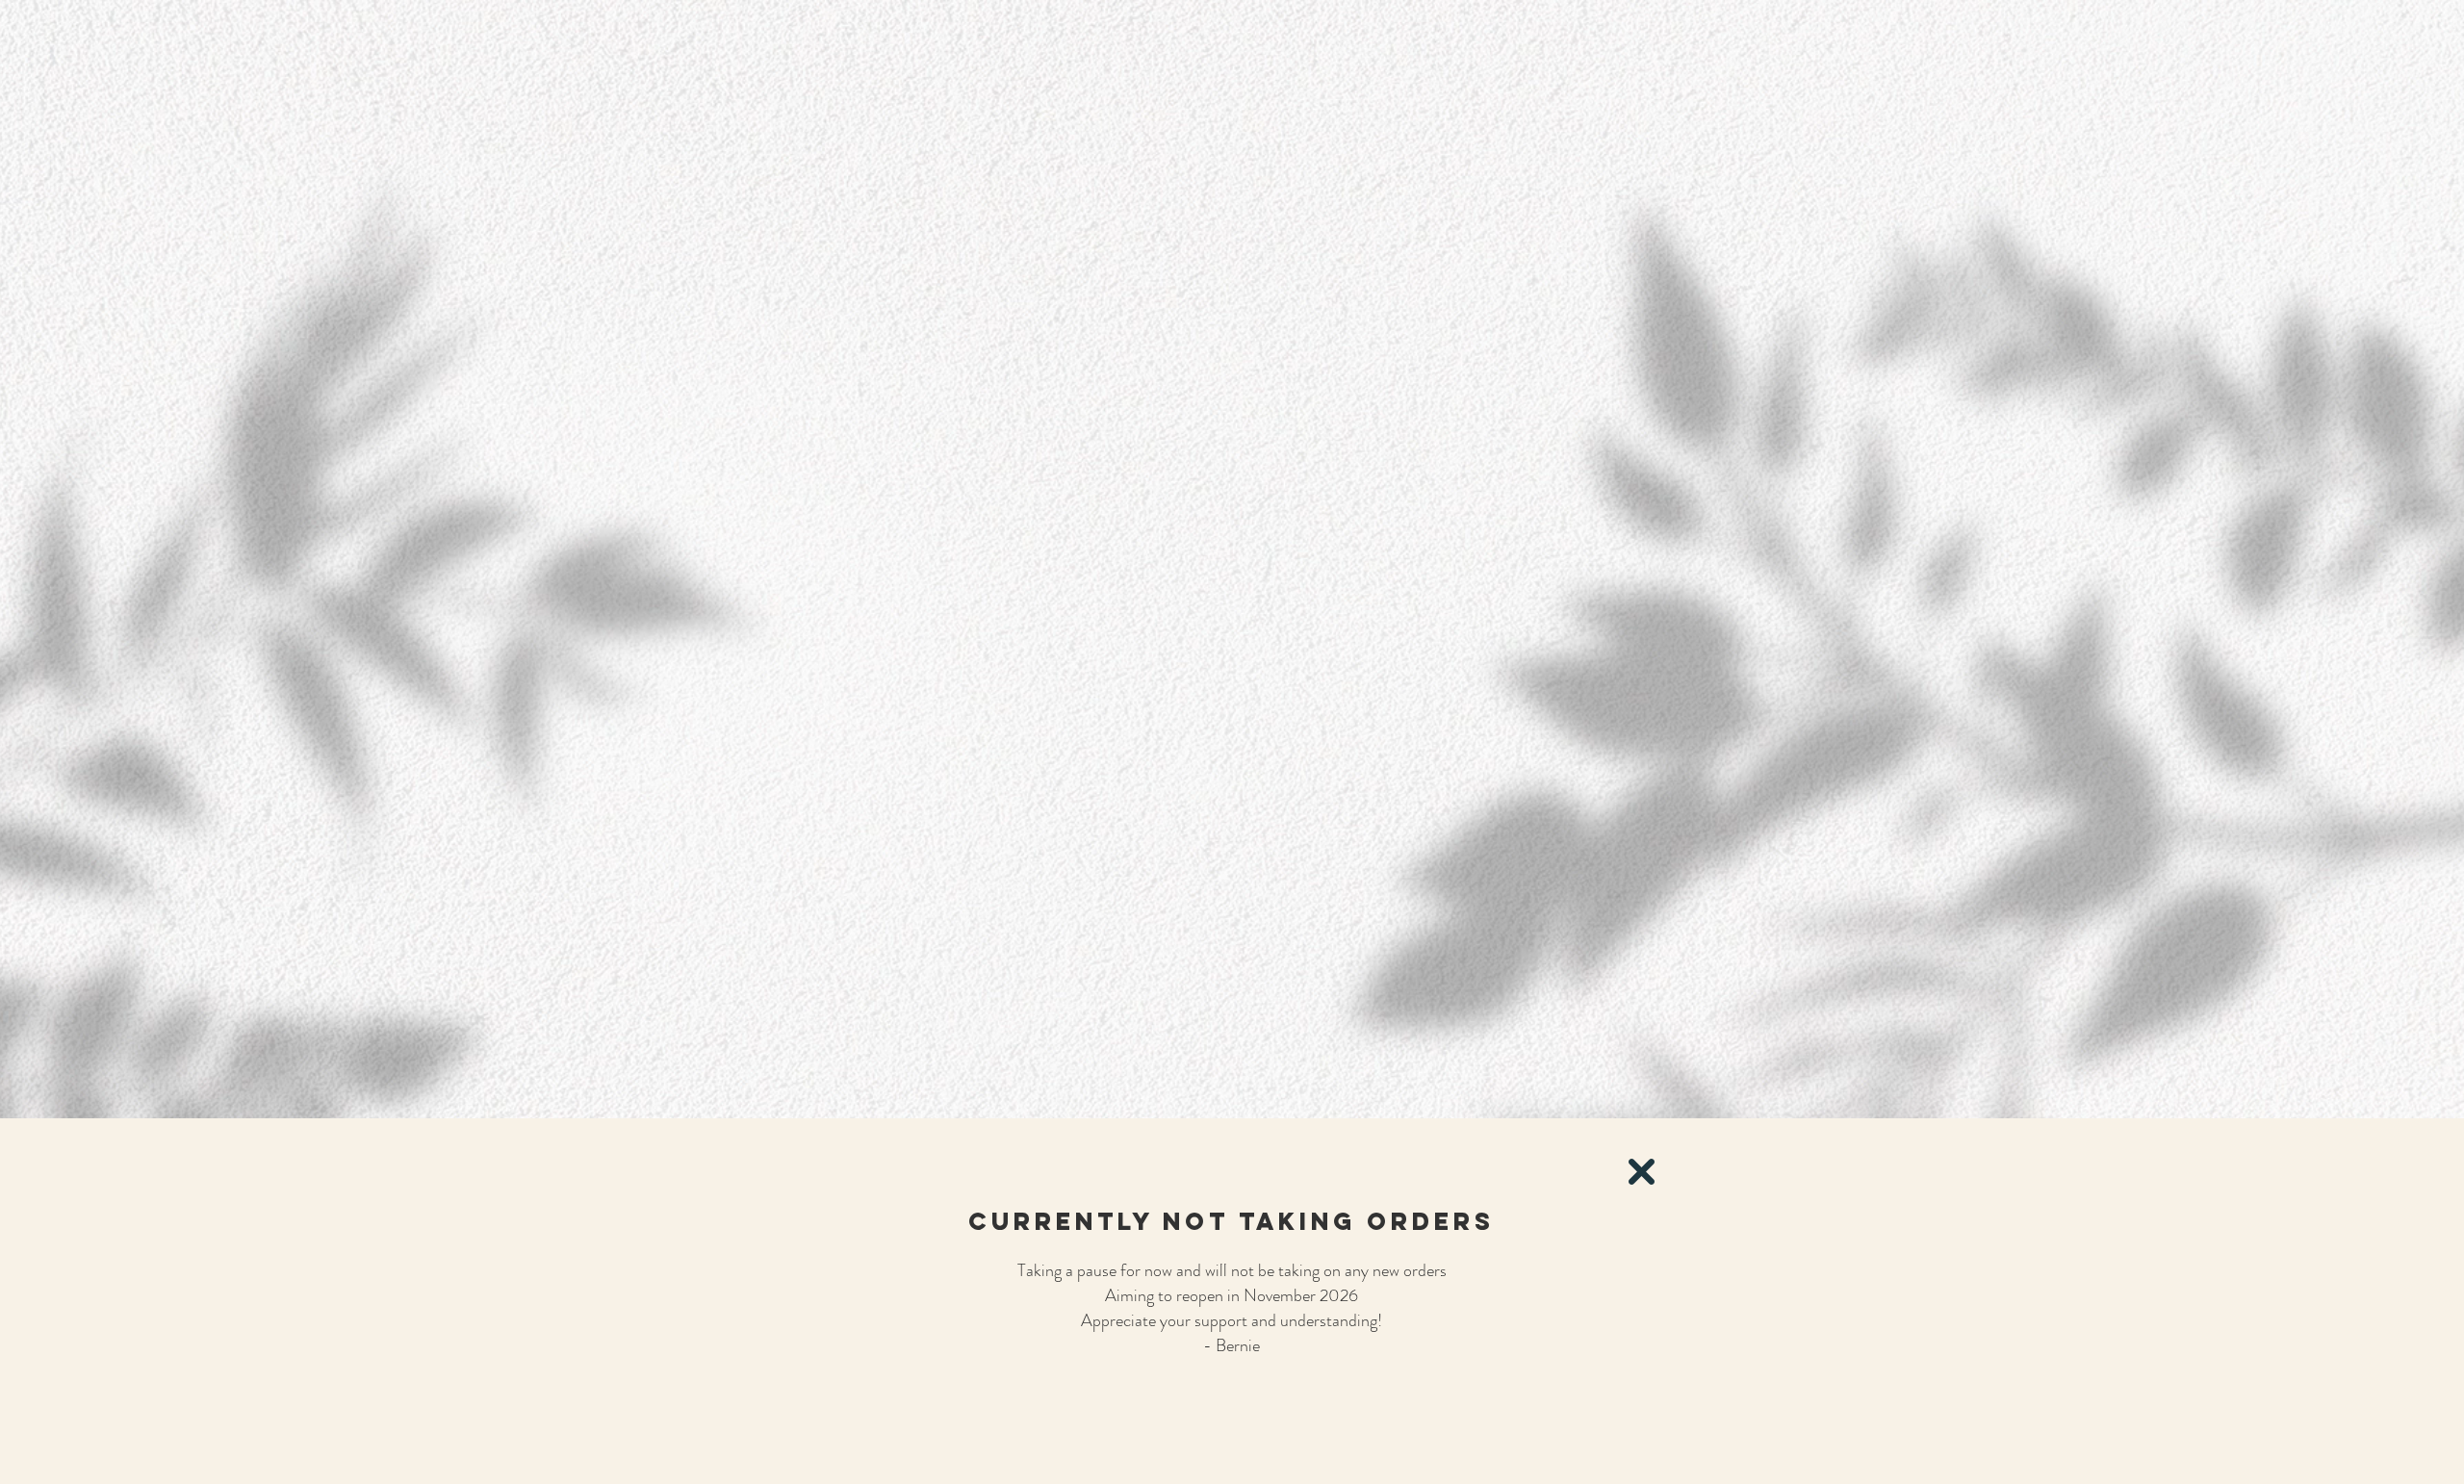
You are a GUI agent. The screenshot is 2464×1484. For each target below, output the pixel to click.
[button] (1642, 1172)
